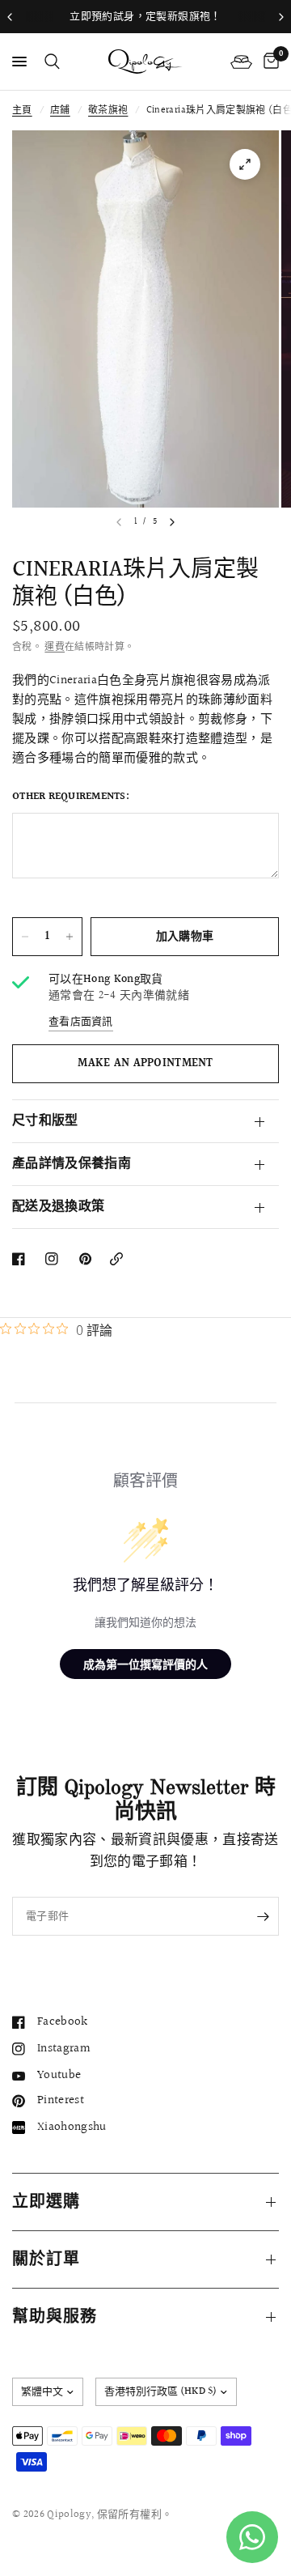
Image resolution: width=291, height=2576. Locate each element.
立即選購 (46, 2202)
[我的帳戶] (241, 62)
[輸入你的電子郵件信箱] (263, 1916)
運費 (55, 647)
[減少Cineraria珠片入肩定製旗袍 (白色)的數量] (25, 937)
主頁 (22, 111)
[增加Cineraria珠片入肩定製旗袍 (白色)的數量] (70, 937)
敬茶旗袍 (108, 111)
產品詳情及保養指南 (72, 1164)
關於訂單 (46, 2259)
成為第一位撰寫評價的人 (145, 1664)
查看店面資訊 (81, 1022)
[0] (268, 62)
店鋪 (60, 111)
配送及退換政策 (58, 1207)
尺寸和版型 (45, 1121)
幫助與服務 (55, 2317)
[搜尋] (49, 62)
